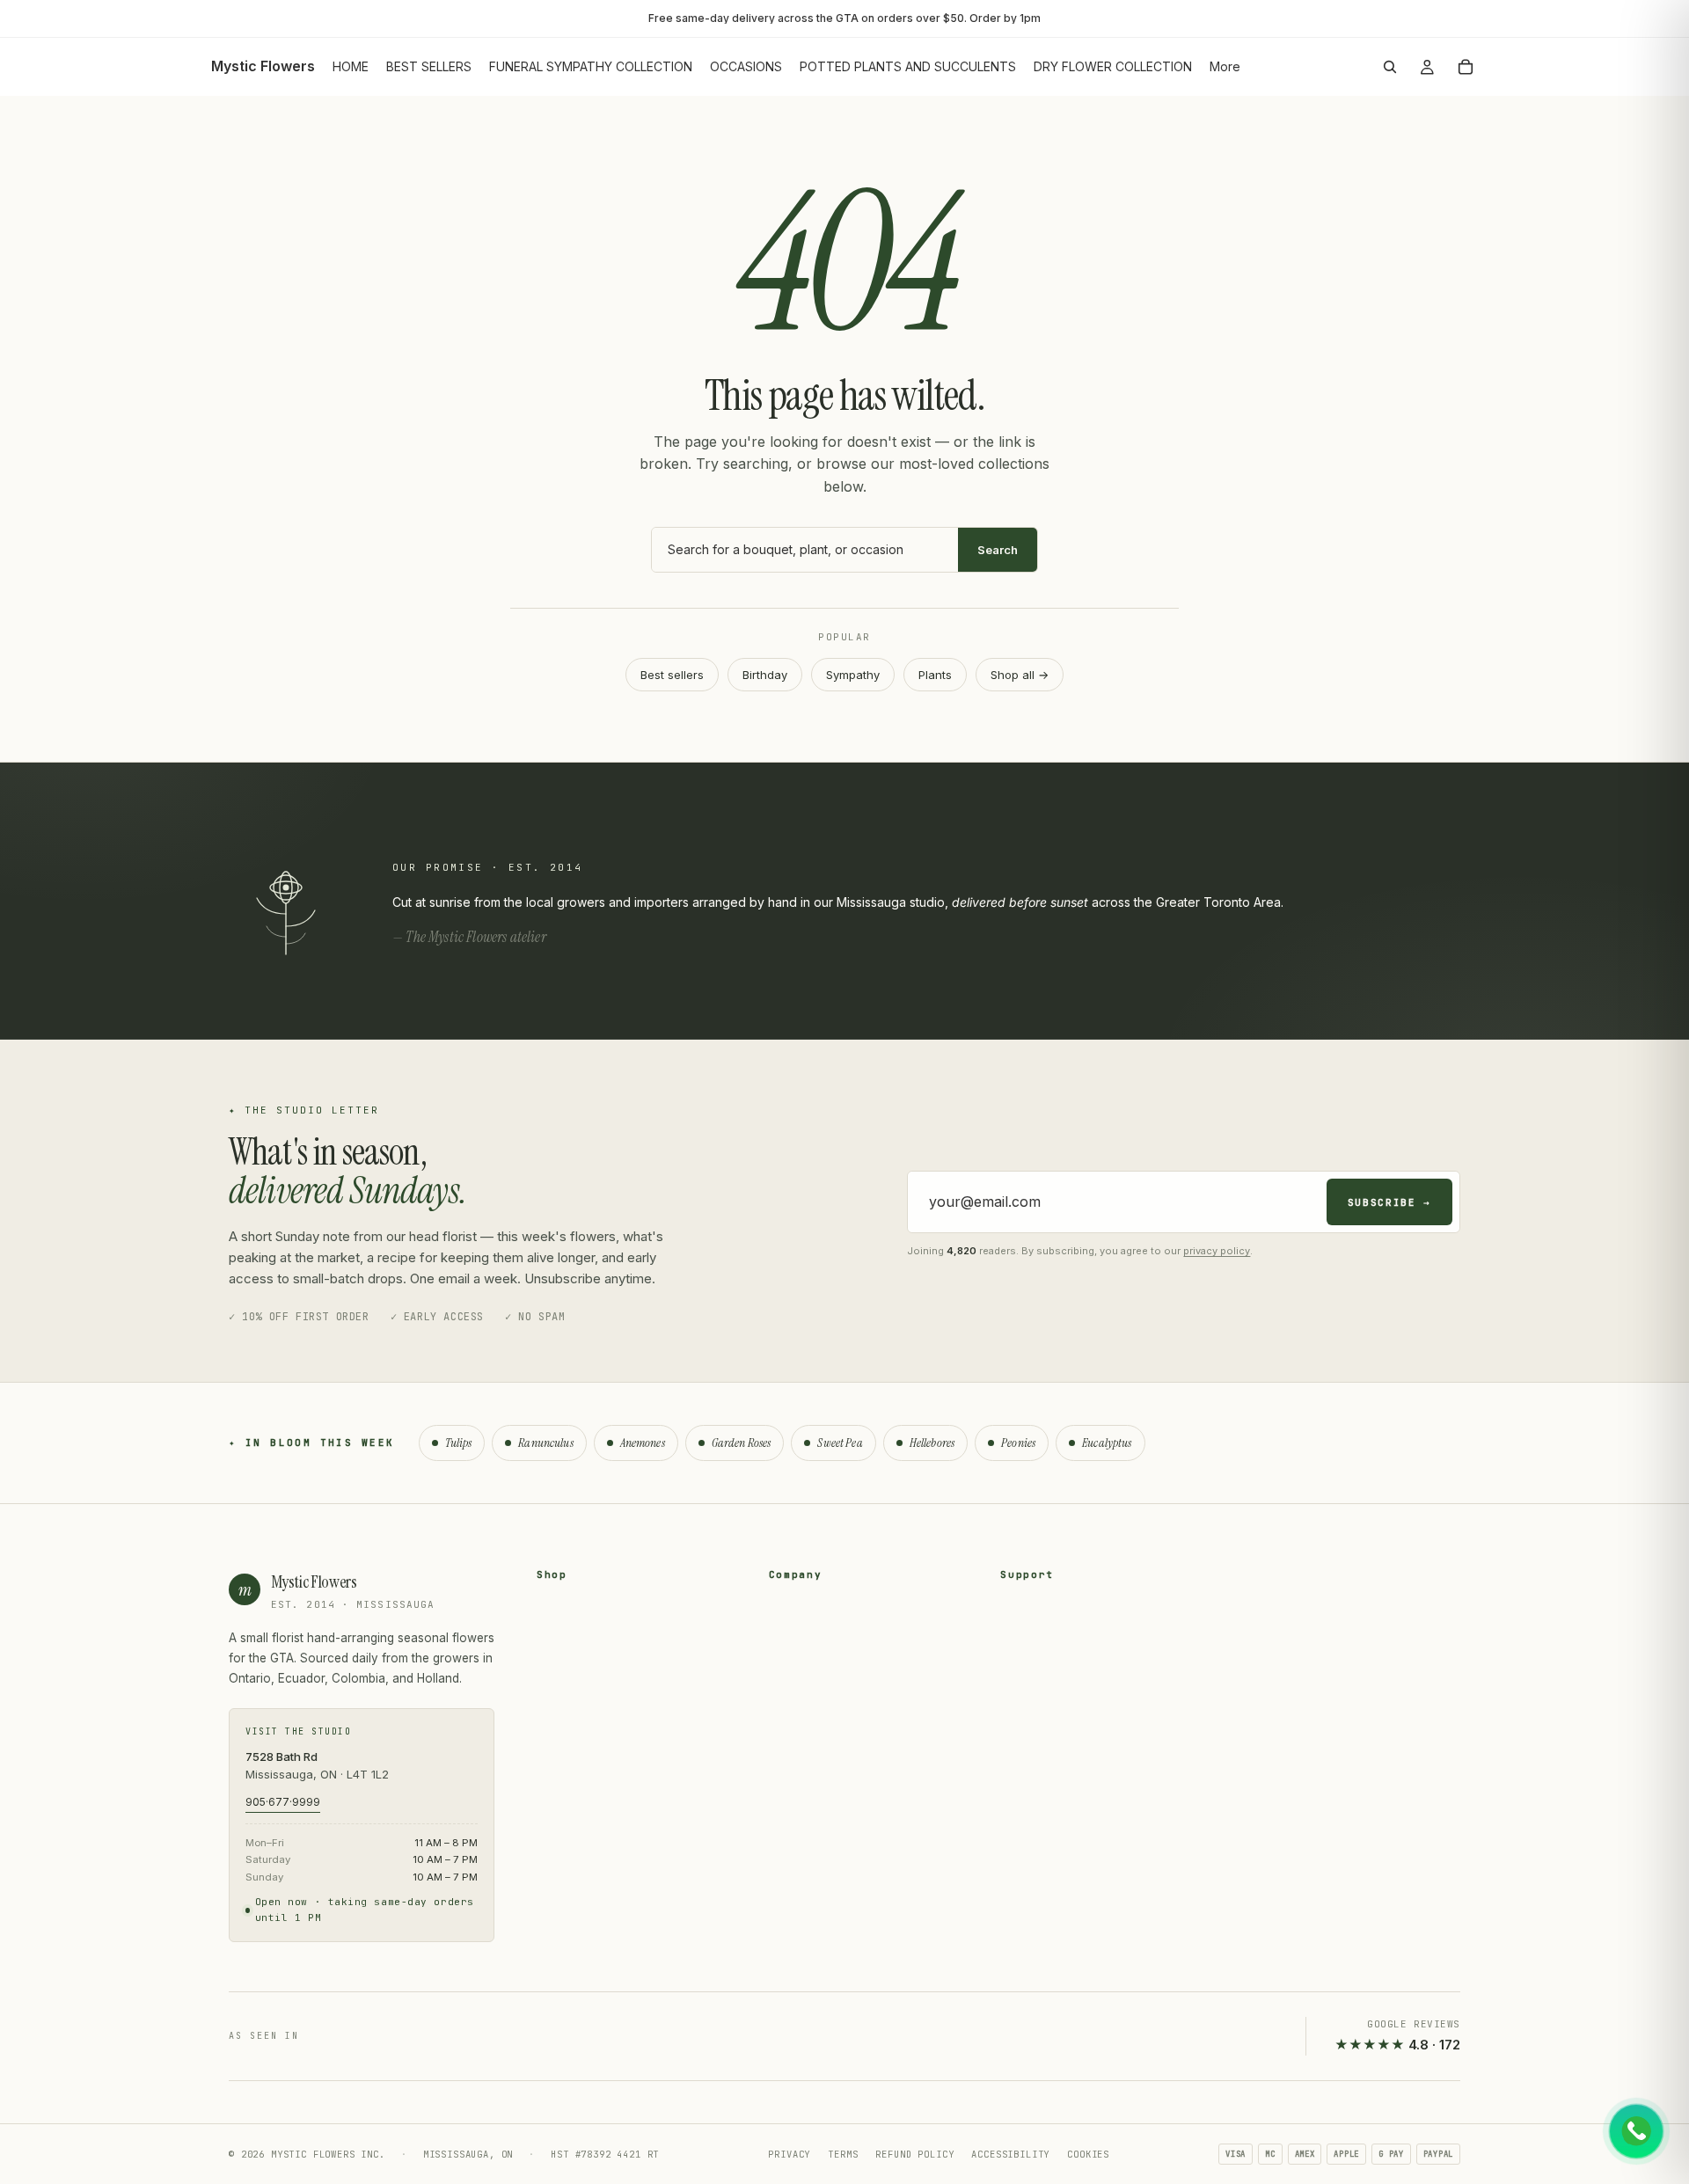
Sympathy (853, 675)
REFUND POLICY (914, 2154)
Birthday (765, 675)
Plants (935, 675)
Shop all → (1020, 675)
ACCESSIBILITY (1010, 2154)
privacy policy (1217, 1251)
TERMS (843, 2154)
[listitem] (1225, 67)
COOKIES (1088, 2154)
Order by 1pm (1005, 18)
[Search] (1390, 67)
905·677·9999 (283, 1802)
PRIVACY (789, 2154)
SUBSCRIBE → (1389, 1202)
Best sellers (672, 675)
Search (998, 550)
